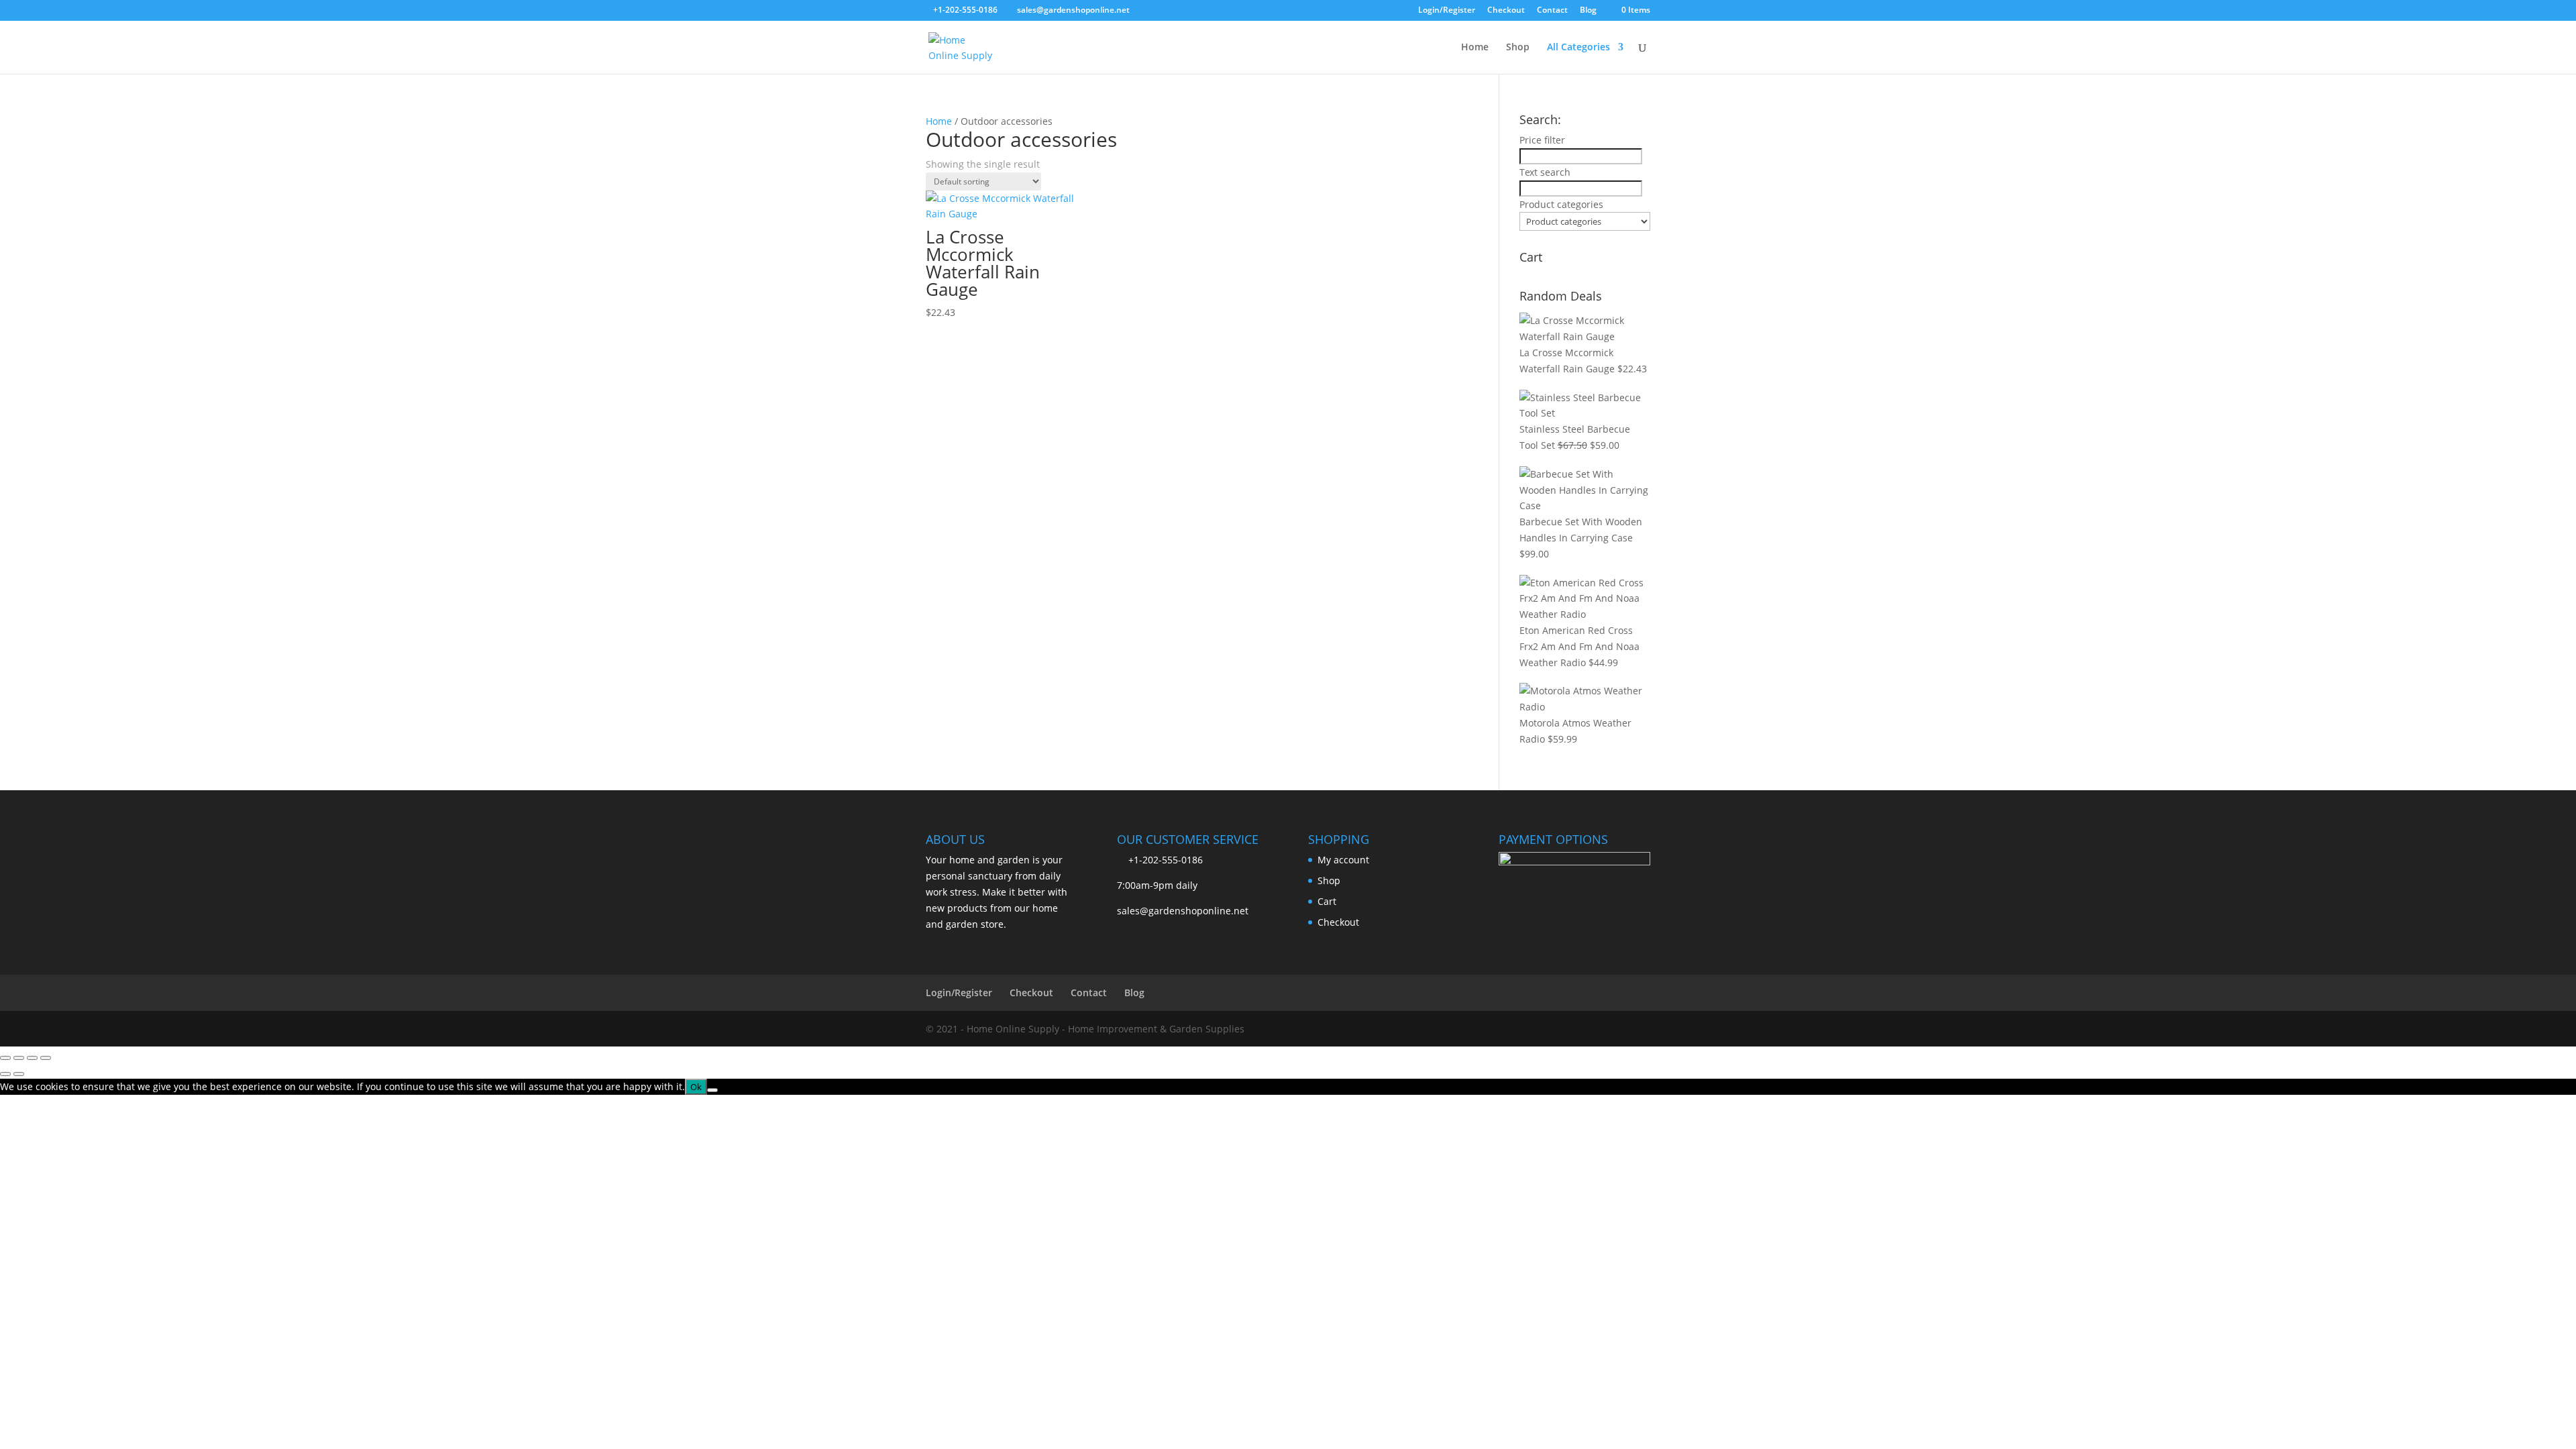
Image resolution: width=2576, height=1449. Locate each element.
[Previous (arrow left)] (5, 1074)
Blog (1588, 11)
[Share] (32, 1058)
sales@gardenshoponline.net (1183, 911)
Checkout (1506, 11)
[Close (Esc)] (46, 1058)
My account (1343, 860)
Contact (1552, 11)
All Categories (1578, 48)
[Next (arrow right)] (19, 1074)
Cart (1327, 901)
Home (1475, 48)
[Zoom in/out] (5, 1058)
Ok (696, 1087)
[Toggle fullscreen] (19, 1058)
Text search (1545, 172)
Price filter (1542, 140)
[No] (712, 1090)
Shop (1518, 48)
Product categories (1561, 204)
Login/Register (1447, 11)
